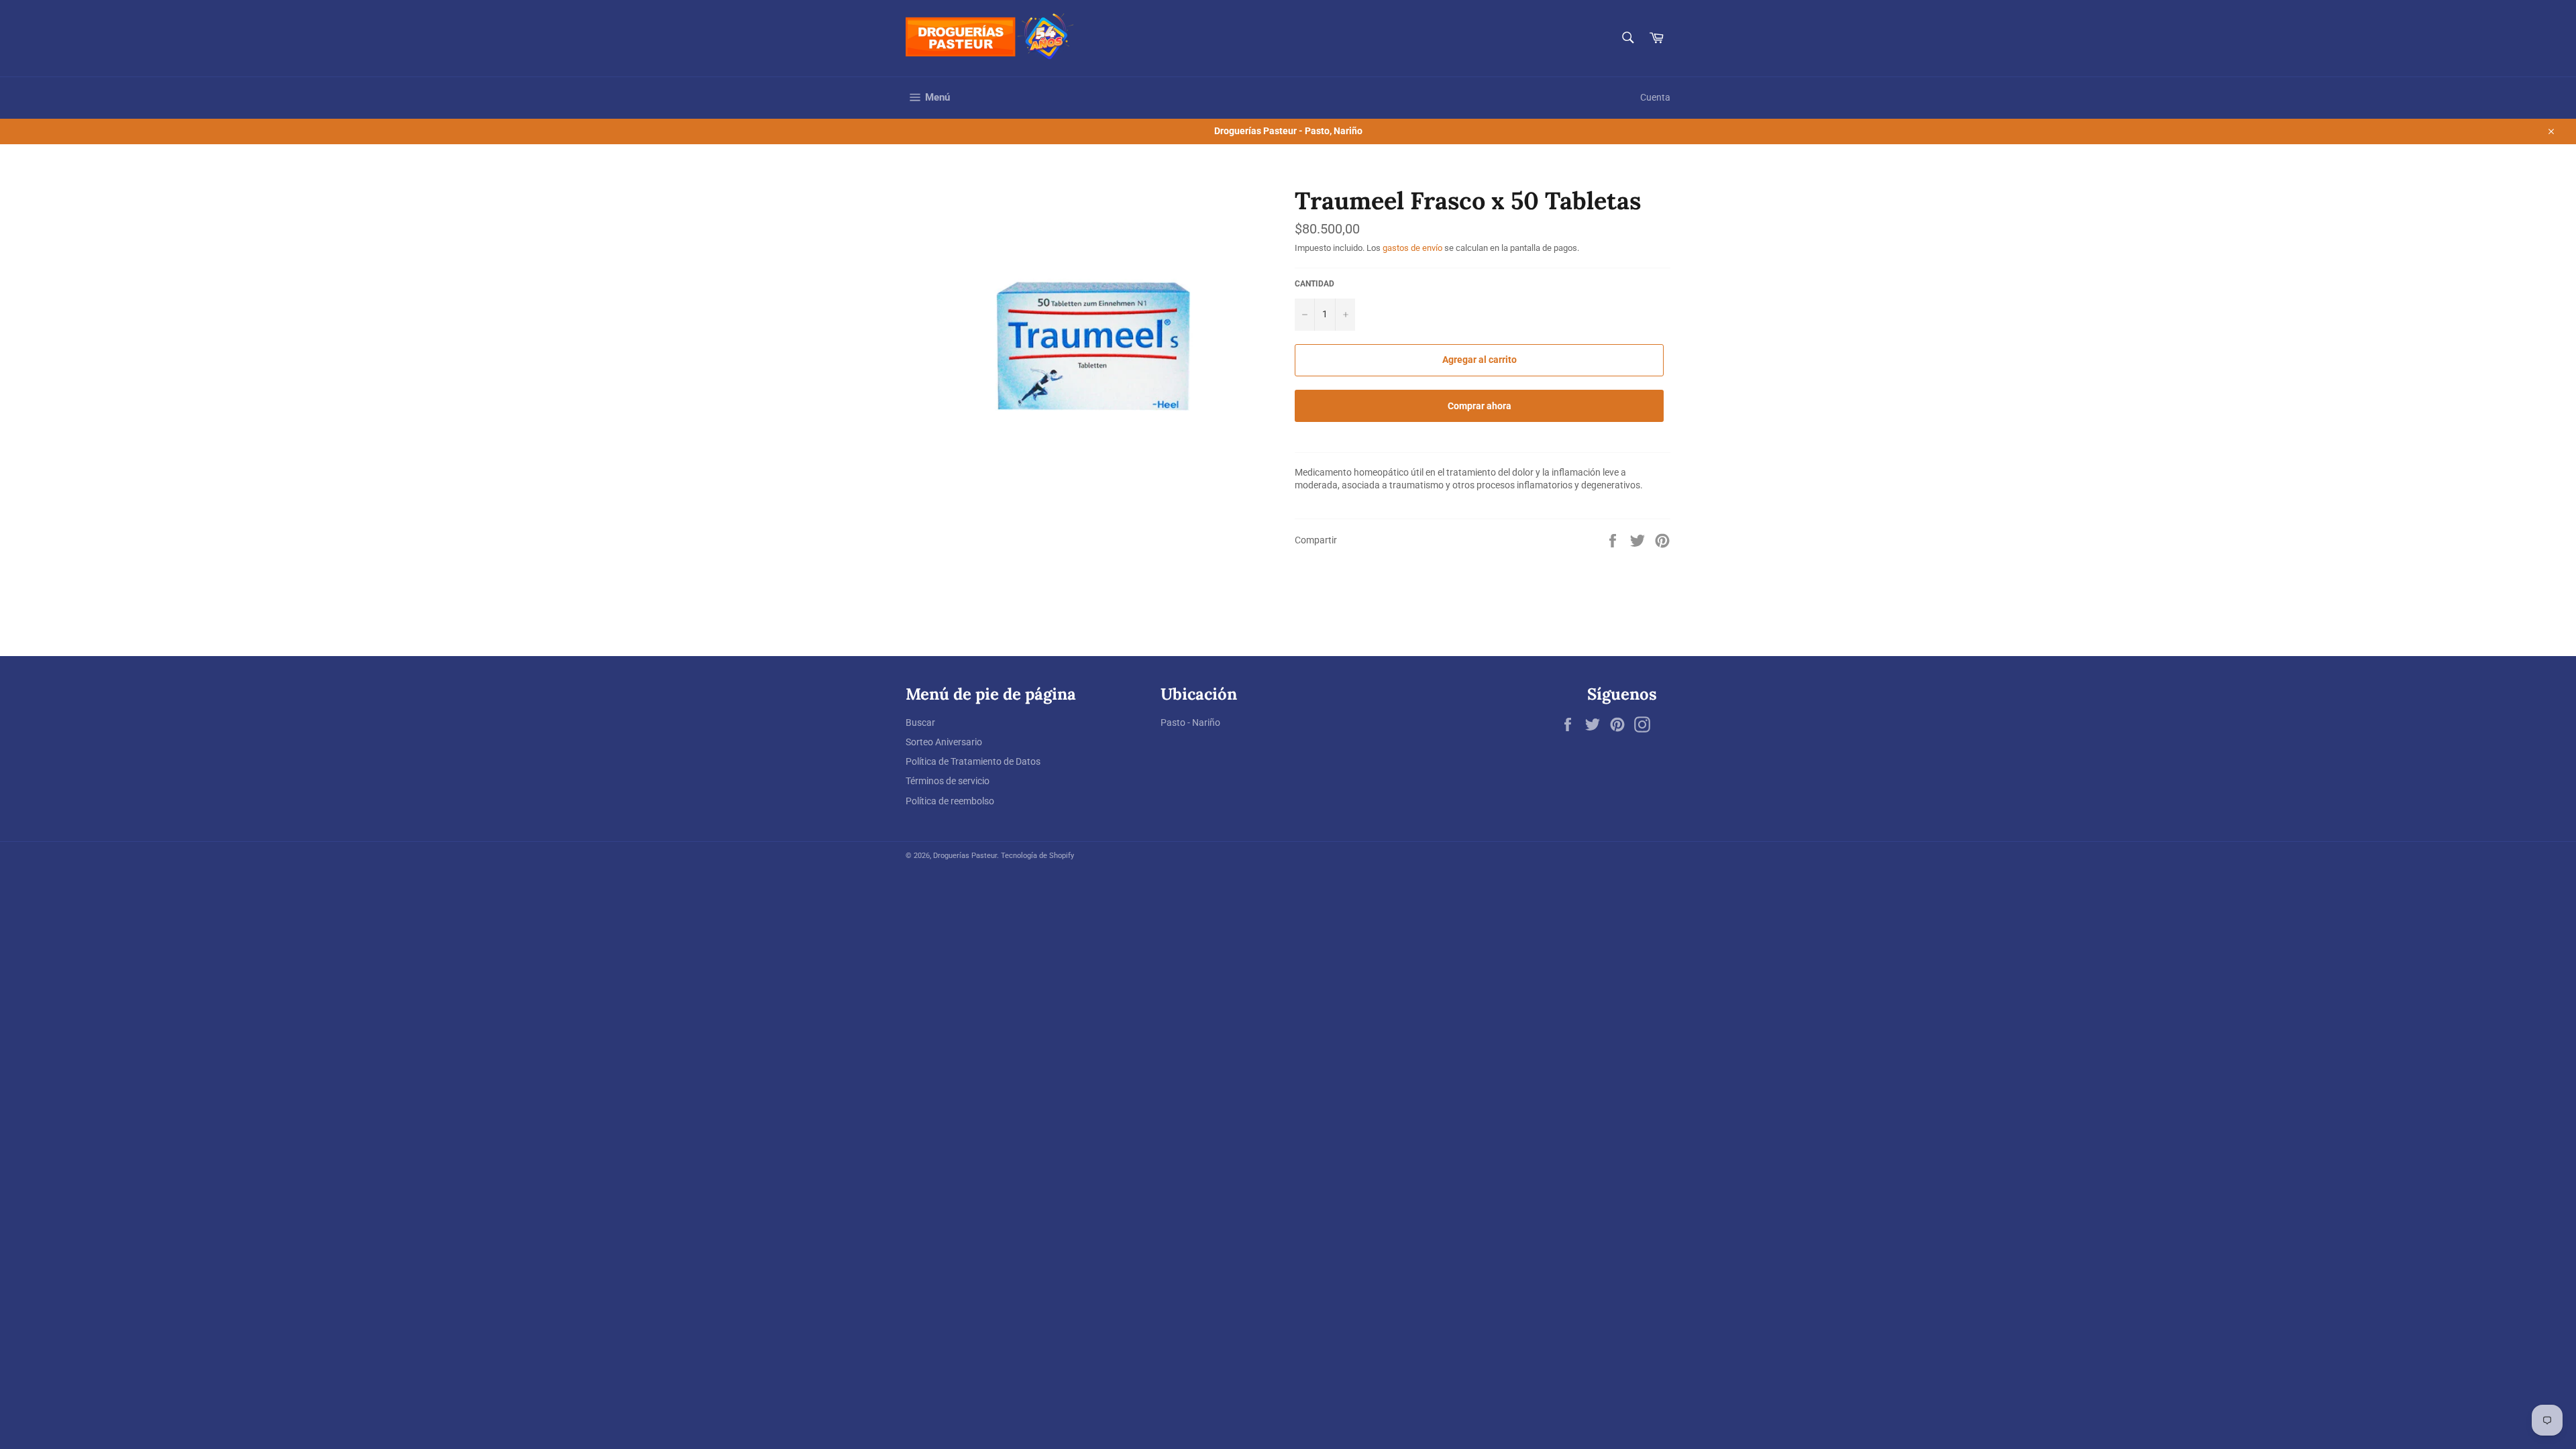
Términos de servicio (948, 781)
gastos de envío (1412, 248)
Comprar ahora (1480, 406)
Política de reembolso (950, 801)
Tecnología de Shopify (1037, 856)
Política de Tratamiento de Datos (973, 761)
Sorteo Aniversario (944, 742)
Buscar (920, 722)
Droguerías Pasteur (965, 856)
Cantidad (1314, 284)
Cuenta (1655, 97)
